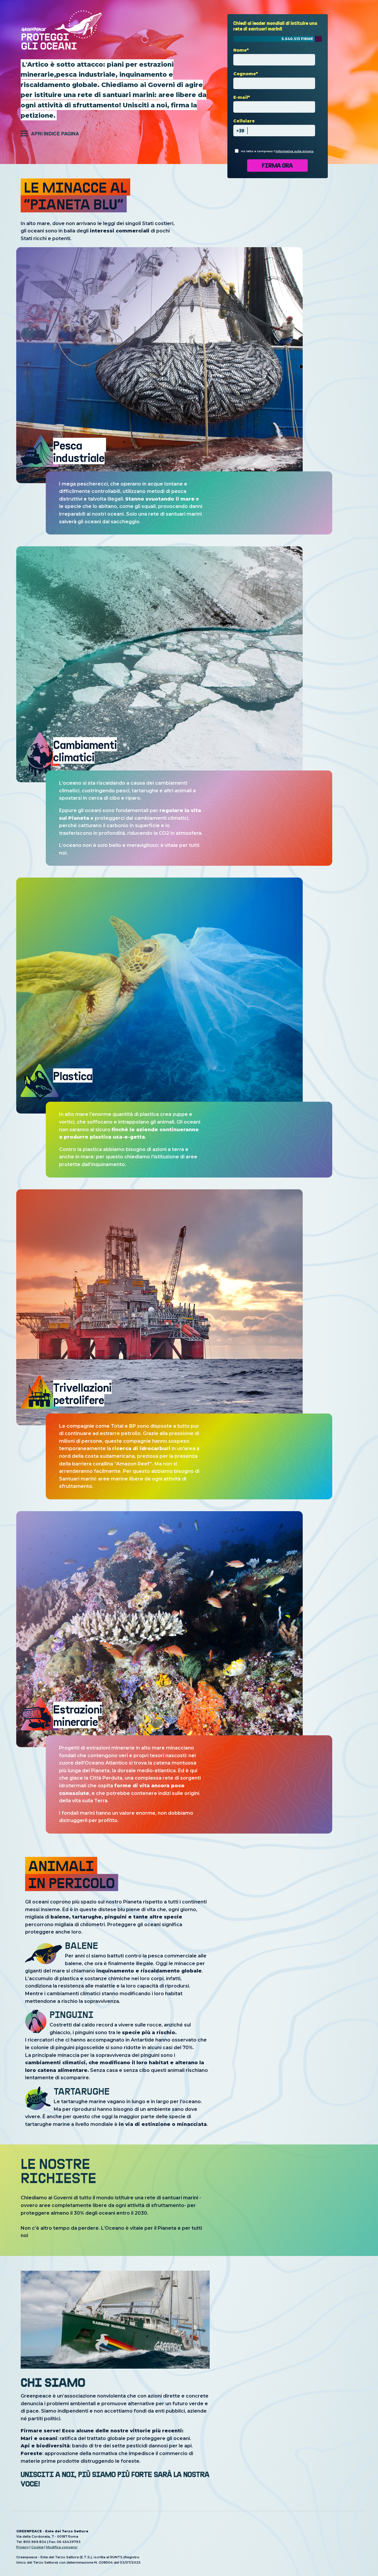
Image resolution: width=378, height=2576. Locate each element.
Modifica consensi (62, 2547)
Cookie (37, 2547)
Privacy (22, 2547)
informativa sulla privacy (295, 151)
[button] (50, 133)
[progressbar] (278, 39)
